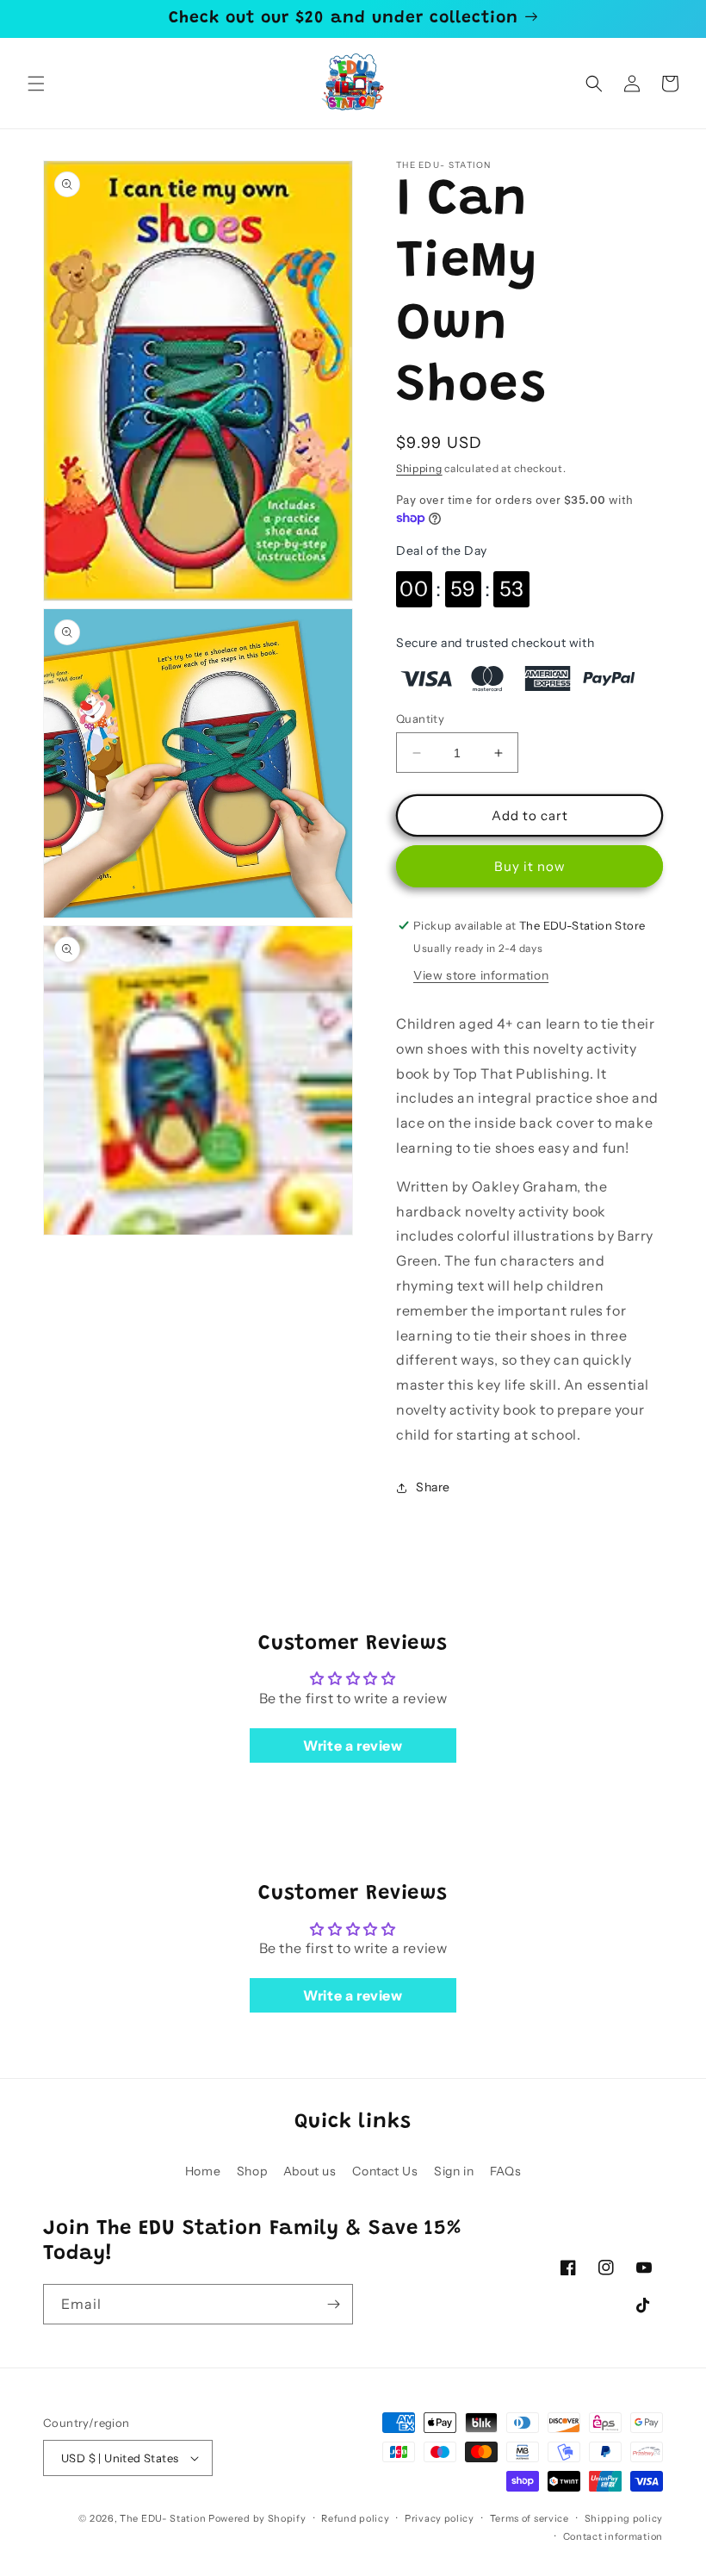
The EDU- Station (163, 2518)
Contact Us (385, 2171)
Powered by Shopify (257, 2518)
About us (310, 2171)
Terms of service (529, 2518)
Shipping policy (624, 2518)
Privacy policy (440, 2518)
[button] (36, 84)
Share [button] (433, 1487)
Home (203, 2171)
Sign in (454, 2171)
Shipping (419, 468)
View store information (481, 975)
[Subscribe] (333, 2304)
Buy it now (530, 866)
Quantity (420, 719)
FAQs (505, 2171)
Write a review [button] (353, 1745)
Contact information (613, 2536)
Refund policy (355, 2518)
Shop (252, 2171)
